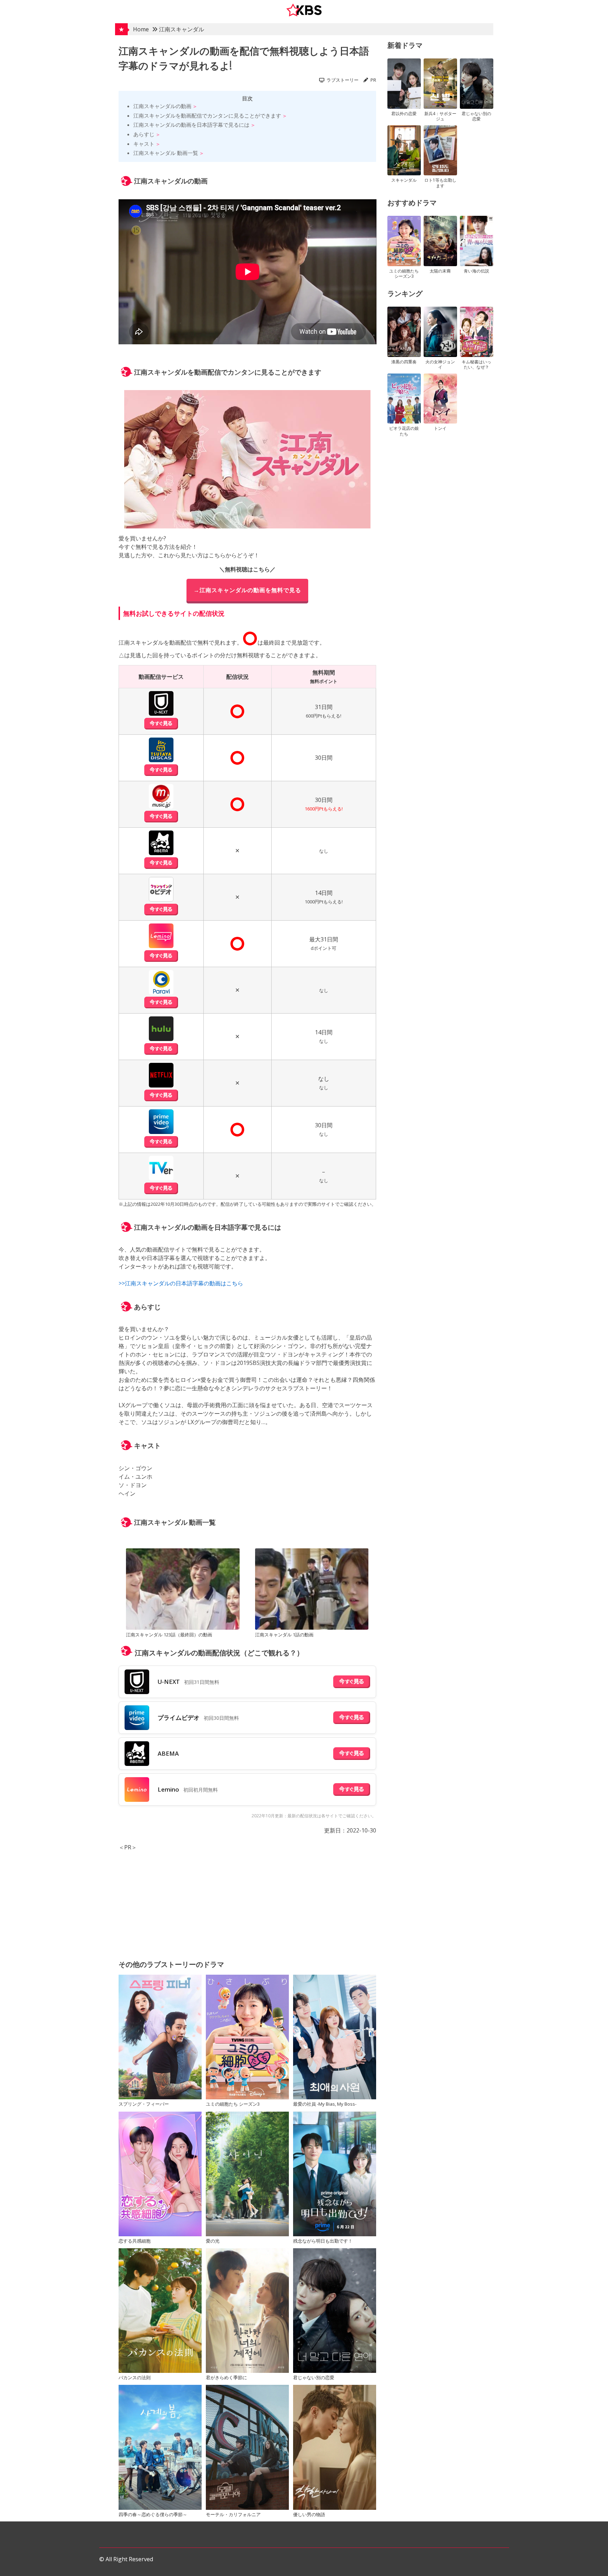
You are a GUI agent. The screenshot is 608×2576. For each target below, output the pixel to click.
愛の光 (213, 2241)
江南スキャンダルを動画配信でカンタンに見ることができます (207, 115)
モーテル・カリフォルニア (233, 2514)
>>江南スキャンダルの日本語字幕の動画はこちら (181, 1283)
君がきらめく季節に (226, 2377)
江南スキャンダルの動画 (162, 106)
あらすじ (144, 134)
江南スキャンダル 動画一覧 (166, 153)
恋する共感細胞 (135, 2241)
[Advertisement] (248, 1901)
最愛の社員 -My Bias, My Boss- (325, 2104)
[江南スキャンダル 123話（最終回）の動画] (183, 1590)
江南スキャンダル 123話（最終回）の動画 (169, 1635)
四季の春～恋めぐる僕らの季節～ (153, 2514)
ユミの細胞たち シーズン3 (233, 2104)
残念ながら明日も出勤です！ (323, 2241)
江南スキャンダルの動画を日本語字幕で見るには (191, 125)
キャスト (144, 144)
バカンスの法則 (135, 2377)
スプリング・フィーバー (144, 2104)
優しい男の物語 (309, 2514)
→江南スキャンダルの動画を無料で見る (247, 590)
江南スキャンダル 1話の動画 (284, 1635)
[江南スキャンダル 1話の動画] (312, 1590)
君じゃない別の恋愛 (314, 2377)
